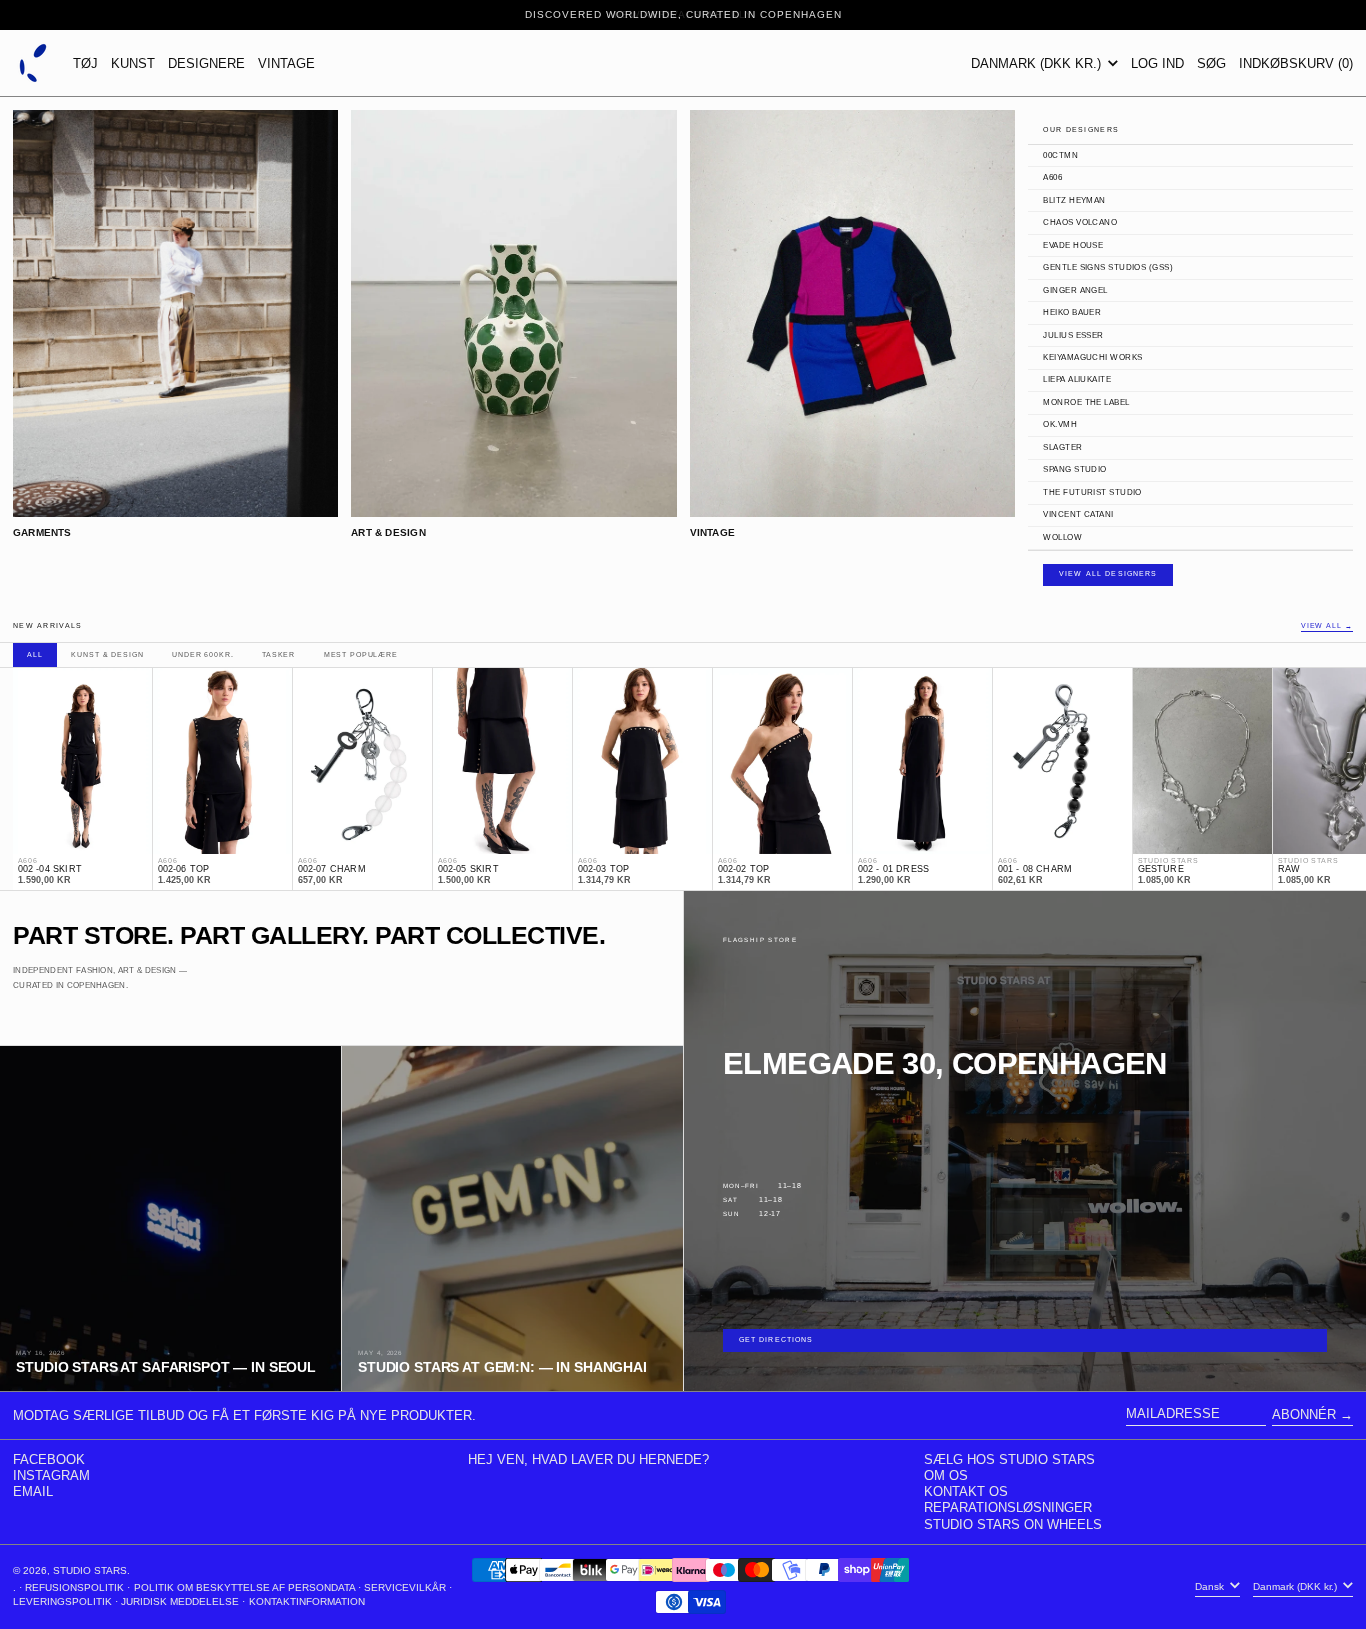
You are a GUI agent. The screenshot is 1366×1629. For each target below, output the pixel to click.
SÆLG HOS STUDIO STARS (1009, 1459)
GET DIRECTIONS (776, 1340)
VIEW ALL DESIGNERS (1108, 574)
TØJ (85, 63)
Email (33, 1491)
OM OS (946, 1475)
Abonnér (1304, 1414)
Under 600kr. (202, 655)
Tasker (278, 655)
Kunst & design (107, 655)
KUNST (133, 63)
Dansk (1211, 1586)
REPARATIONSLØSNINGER (1008, 1507)
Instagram (51, 1475)
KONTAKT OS (966, 1491)
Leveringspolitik (62, 1601)
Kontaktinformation (307, 1601)
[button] (1211, 63)
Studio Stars (90, 1570)
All (35, 655)
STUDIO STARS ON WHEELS (1013, 1524)
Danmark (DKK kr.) (1038, 63)
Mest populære (361, 655)
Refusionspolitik (74, 1587)
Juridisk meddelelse (180, 1601)
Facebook (49, 1459)
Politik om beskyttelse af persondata (244, 1587)
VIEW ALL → (1327, 626)
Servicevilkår (405, 1587)
